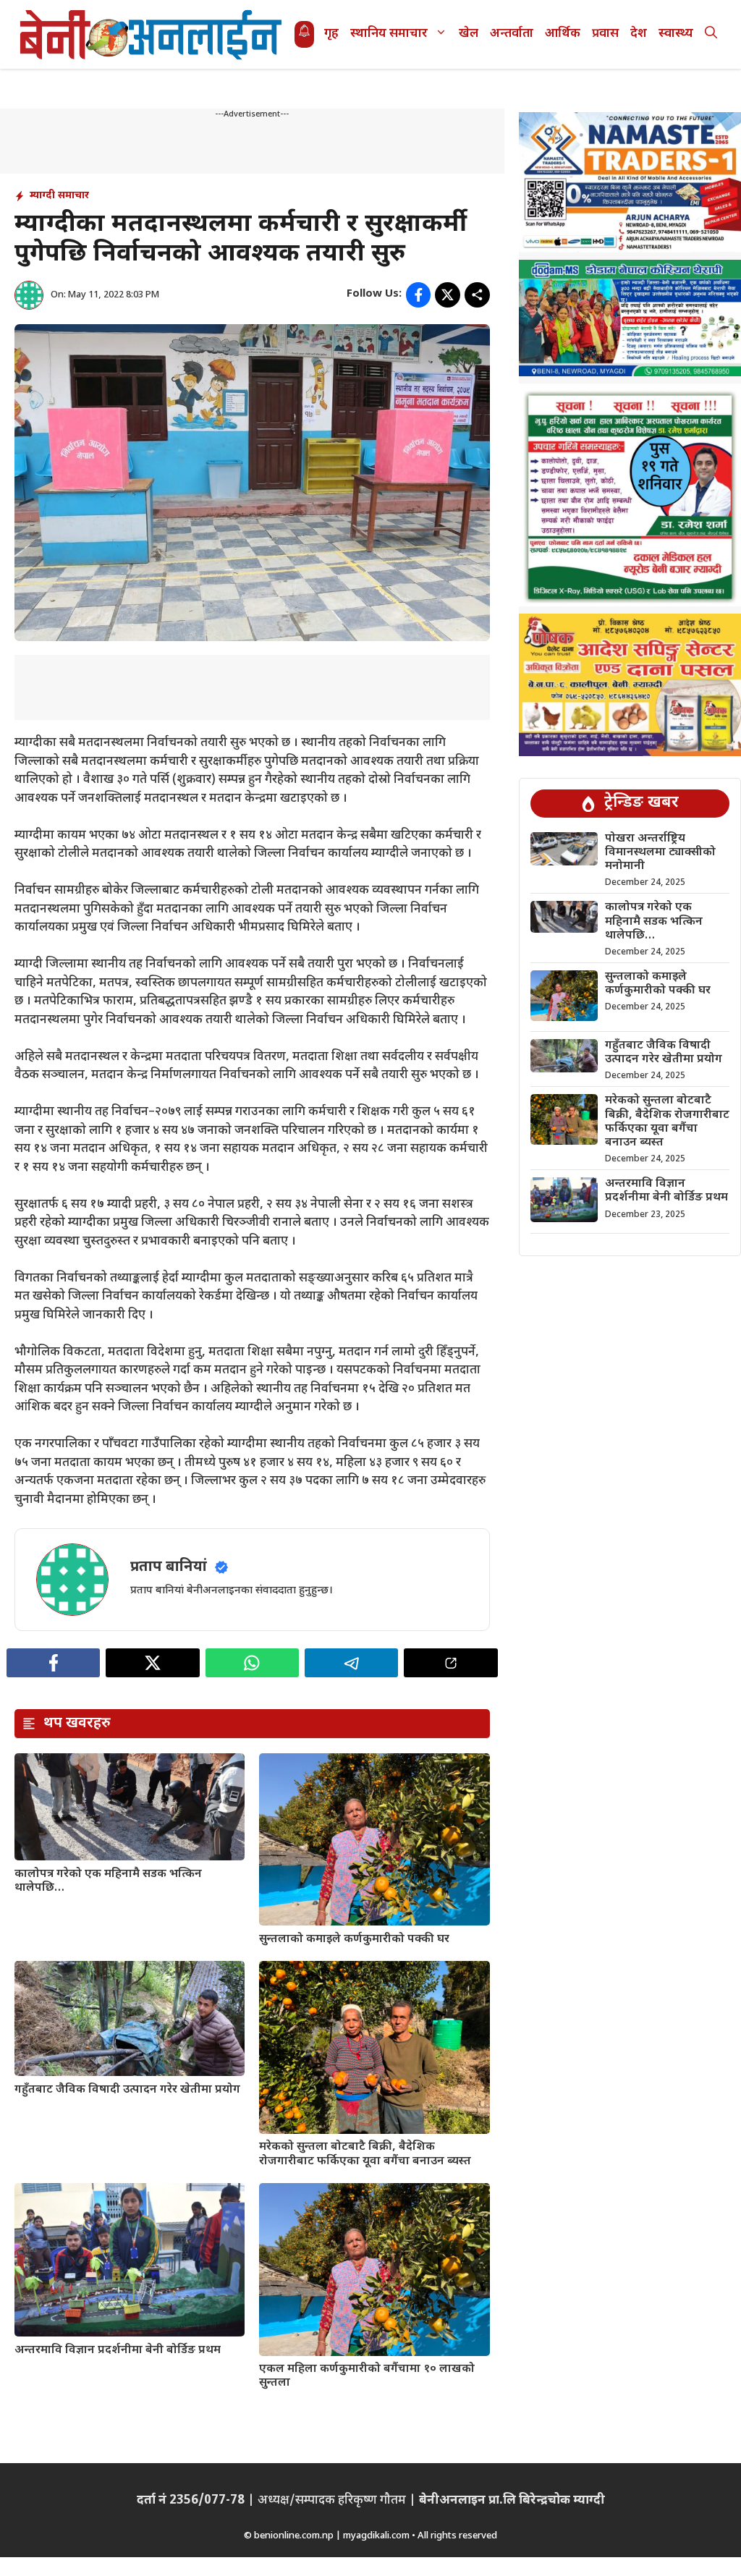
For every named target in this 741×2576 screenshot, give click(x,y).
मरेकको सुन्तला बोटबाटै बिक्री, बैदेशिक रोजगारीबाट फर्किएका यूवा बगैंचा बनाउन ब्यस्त (365, 2154)
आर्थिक (563, 34)
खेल (469, 34)
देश (639, 34)
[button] (711, 34)
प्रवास (605, 34)
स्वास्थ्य (676, 34)
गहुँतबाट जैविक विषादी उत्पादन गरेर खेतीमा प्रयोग (127, 2090)
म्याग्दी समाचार (59, 196)
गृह (331, 34)
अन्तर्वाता (512, 34)
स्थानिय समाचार (389, 34)
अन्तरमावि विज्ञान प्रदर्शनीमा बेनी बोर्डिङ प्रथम (118, 2351)
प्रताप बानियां (169, 1567)
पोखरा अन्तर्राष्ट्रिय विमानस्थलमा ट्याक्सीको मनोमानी (660, 853)
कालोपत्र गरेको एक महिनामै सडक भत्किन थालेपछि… (108, 1881)
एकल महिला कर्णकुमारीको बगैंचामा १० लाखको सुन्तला (367, 2376)
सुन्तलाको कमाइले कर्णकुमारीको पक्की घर (354, 1940)
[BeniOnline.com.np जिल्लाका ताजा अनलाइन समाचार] (152, 34)
